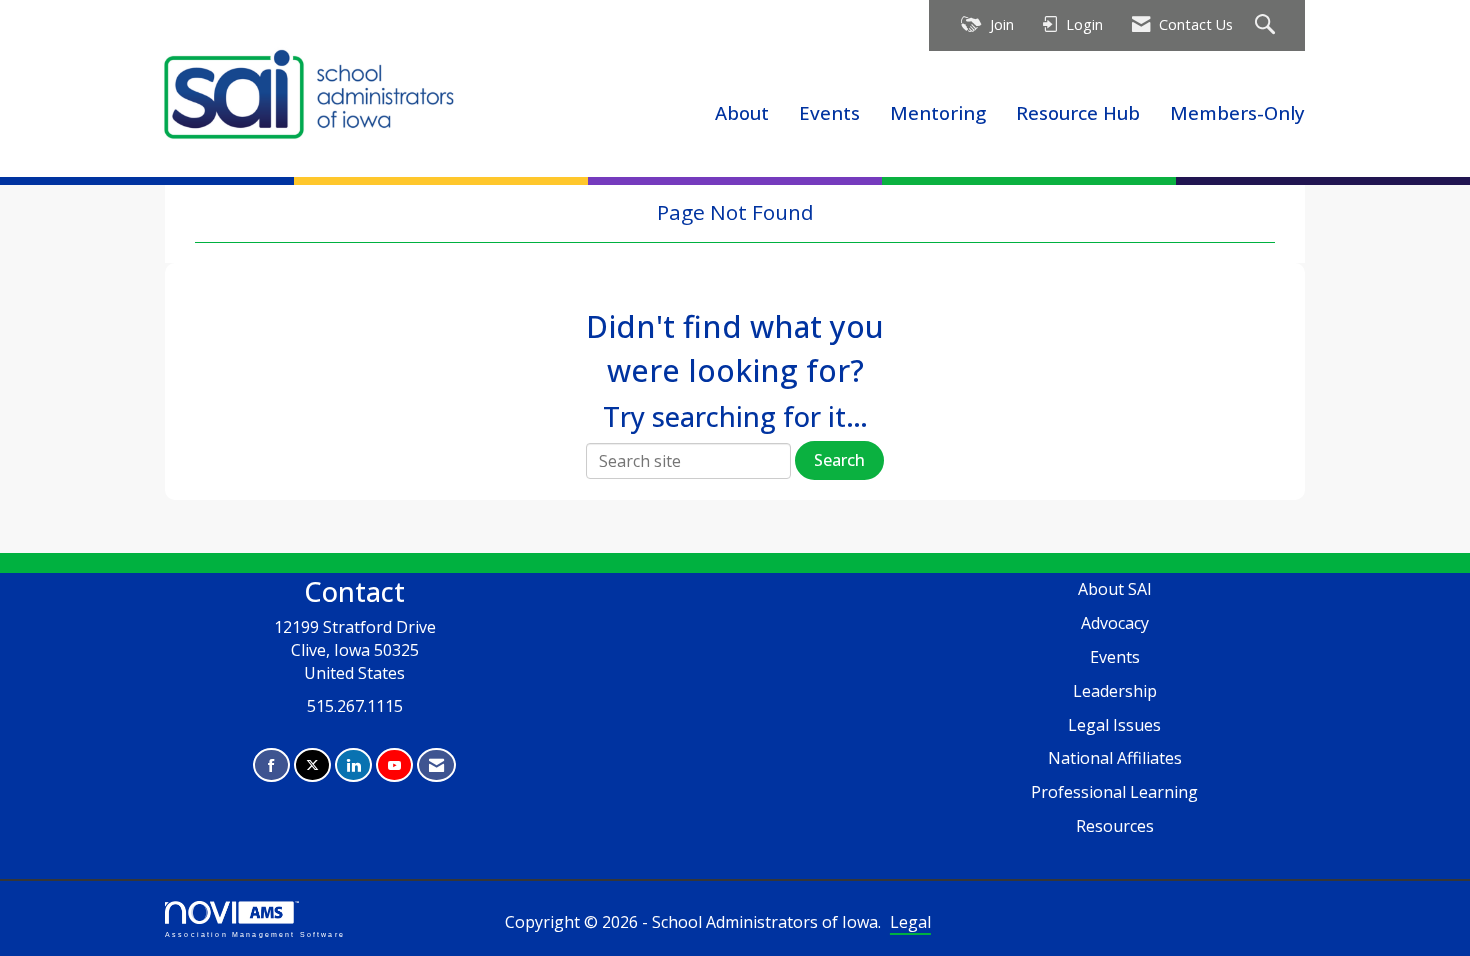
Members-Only (1237, 112)
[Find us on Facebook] (271, 765)
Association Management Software (255, 934)
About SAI (1115, 589)
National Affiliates (1115, 758)
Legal (910, 922)
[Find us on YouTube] (394, 765)
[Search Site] (1267, 25)
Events (829, 112)
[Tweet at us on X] (312, 765)
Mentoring (938, 112)
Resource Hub (1078, 112)
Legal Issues (1114, 725)
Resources (1115, 826)
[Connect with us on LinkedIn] (353, 765)
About (742, 112)
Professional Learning (1114, 792)
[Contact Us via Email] (436, 765)
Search (839, 460)
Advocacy (1115, 623)
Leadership (1115, 691)
